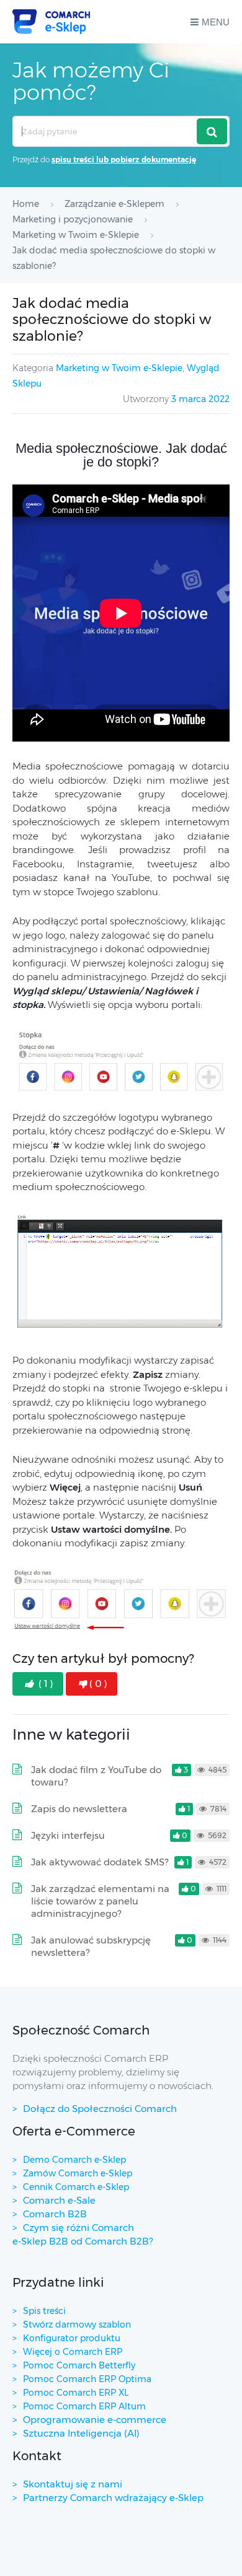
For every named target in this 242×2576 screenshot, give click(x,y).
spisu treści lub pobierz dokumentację (124, 160)
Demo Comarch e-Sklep (74, 2160)
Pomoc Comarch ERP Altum (84, 2406)
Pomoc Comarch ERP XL (76, 2393)
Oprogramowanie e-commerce (95, 2420)
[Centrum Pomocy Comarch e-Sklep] (51, 22)
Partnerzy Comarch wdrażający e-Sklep (113, 2498)
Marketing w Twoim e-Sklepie (119, 368)
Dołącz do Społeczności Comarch (100, 2109)
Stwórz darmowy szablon (77, 2324)
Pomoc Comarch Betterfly (79, 2365)
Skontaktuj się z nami (73, 2484)
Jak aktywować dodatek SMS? (100, 1862)
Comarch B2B (55, 2214)
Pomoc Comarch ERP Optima (87, 2379)
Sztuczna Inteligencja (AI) (81, 2433)
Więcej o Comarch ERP (73, 2352)
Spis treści (44, 2311)
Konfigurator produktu (72, 2338)
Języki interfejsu (68, 1835)
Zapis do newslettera (79, 1809)
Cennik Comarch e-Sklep (76, 2187)
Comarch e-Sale (59, 2200)
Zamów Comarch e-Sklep (78, 2173)
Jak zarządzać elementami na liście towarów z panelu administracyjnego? (100, 1901)
